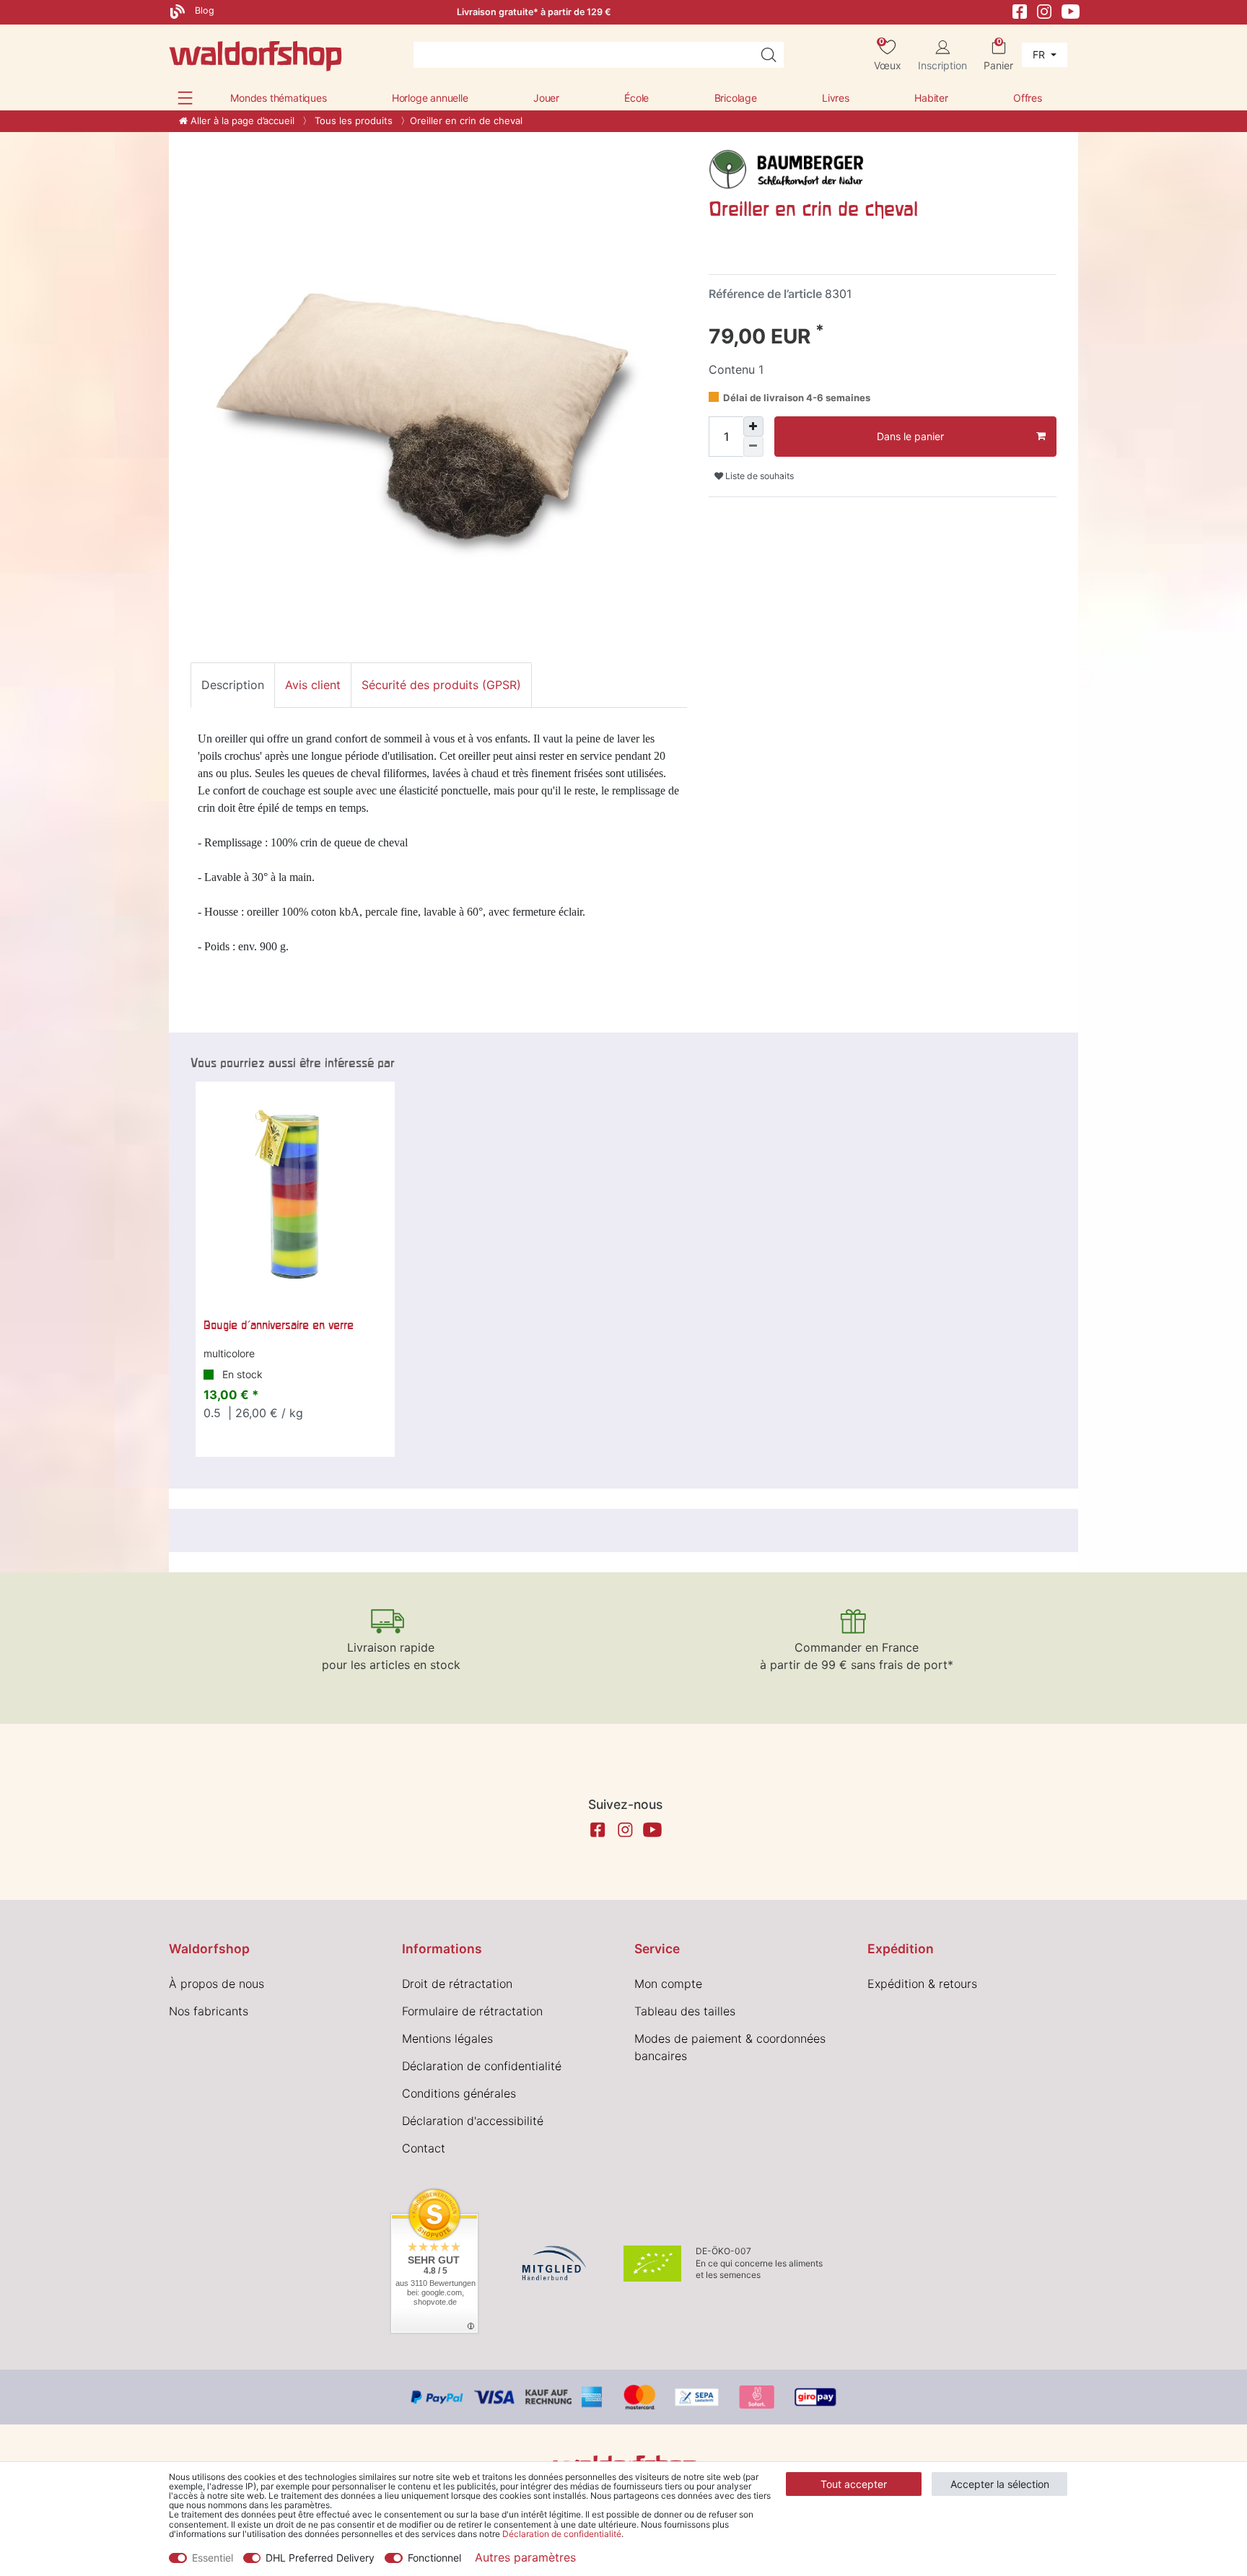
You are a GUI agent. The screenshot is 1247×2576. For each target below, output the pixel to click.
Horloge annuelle (430, 98)
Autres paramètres (525, 2557)
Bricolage (736, 98)
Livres (836, 98)
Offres (1028, 98)
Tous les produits (352, 121)
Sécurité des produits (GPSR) (441, 685)
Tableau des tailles (685, 2011)
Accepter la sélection (1000, 2484)
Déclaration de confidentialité (482, 2066)
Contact (424, 2148)
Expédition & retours (922, 1984)
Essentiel (213, 2558)
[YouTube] (1071, 10)
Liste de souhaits (758, 476)
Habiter (931, 98)
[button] (185, 98)
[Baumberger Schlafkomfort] (788, 167)
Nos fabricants (209, 2011)
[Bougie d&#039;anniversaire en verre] (295, 1196)
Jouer (546, 98)
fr (1040, 54)
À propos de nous (216, 1984)
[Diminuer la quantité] (753, 447)
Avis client (313, 685)
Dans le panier (910, 436)
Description (233, 685)
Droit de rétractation (457, 1984)
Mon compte (668, 1984)
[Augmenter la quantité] (753, 426)
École (636, 98)
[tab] (233, 685)
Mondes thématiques (278, 98)
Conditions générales (459, 2093)
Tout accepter (854, 2484)
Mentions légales (447, 2038)
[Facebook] (1020, 10)
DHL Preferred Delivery (320, 2558)
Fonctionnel (434, 2558)
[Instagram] (1044, 10)
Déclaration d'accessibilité (473, 2121)
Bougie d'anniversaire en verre (279, 1325)
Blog (203, 10)
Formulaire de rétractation (472, 2011)
